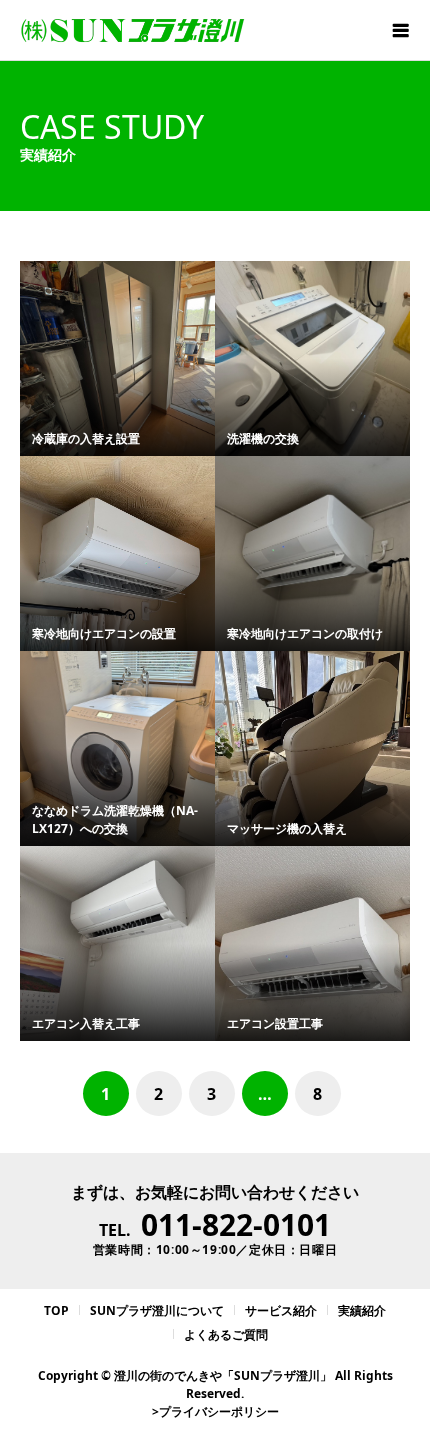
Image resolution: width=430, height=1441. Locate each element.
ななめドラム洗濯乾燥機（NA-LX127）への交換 (115, 819)
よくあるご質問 (226, 1334)
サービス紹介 (281, 1310)
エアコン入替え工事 (86, 1023)
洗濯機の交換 (263, 438)
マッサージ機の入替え (287, 828)
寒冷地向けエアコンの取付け (305, 633)
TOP (56, 1310)
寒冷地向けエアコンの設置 (104, 633)
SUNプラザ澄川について (157, 1310)
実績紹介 (362, 1310)
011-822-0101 (236, 1224)
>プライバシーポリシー (215, 1411)
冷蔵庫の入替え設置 (86, 438)
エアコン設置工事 (275, 1023)
